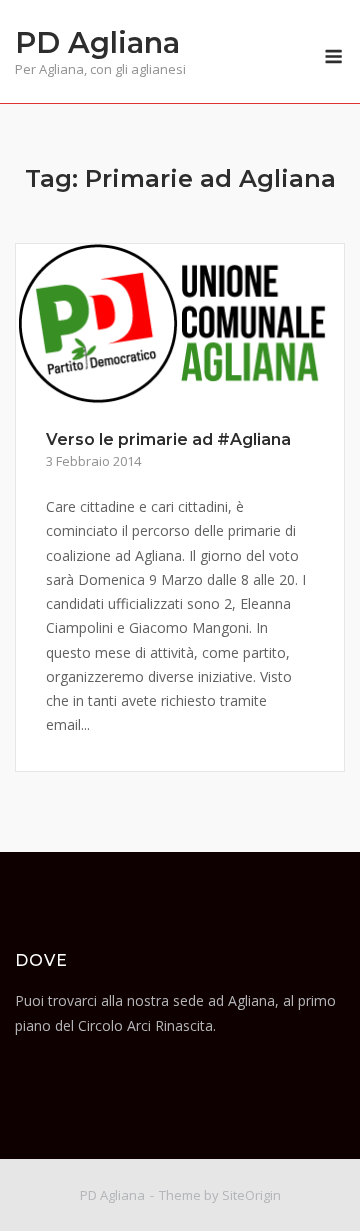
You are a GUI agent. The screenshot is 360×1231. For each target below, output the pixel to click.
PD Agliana (97, 42)
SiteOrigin (251, 1195)
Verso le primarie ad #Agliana (168, 439)
